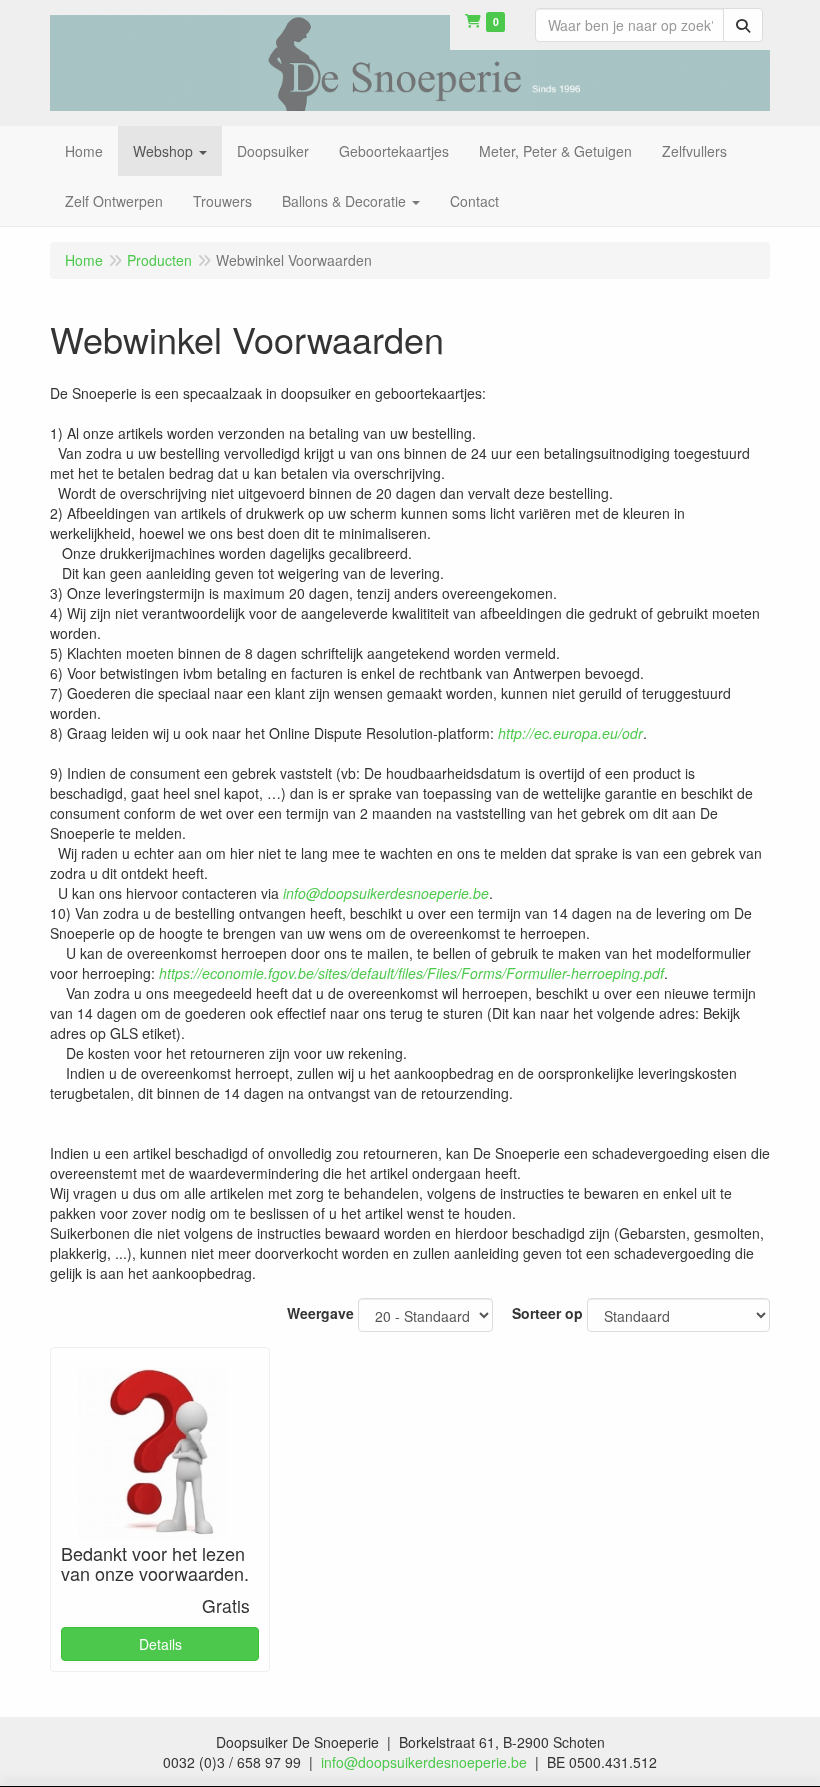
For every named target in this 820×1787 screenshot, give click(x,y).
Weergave (320, 1313)
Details (160, 1644)
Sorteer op (547, 1313)
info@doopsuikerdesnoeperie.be (424, 1762)
